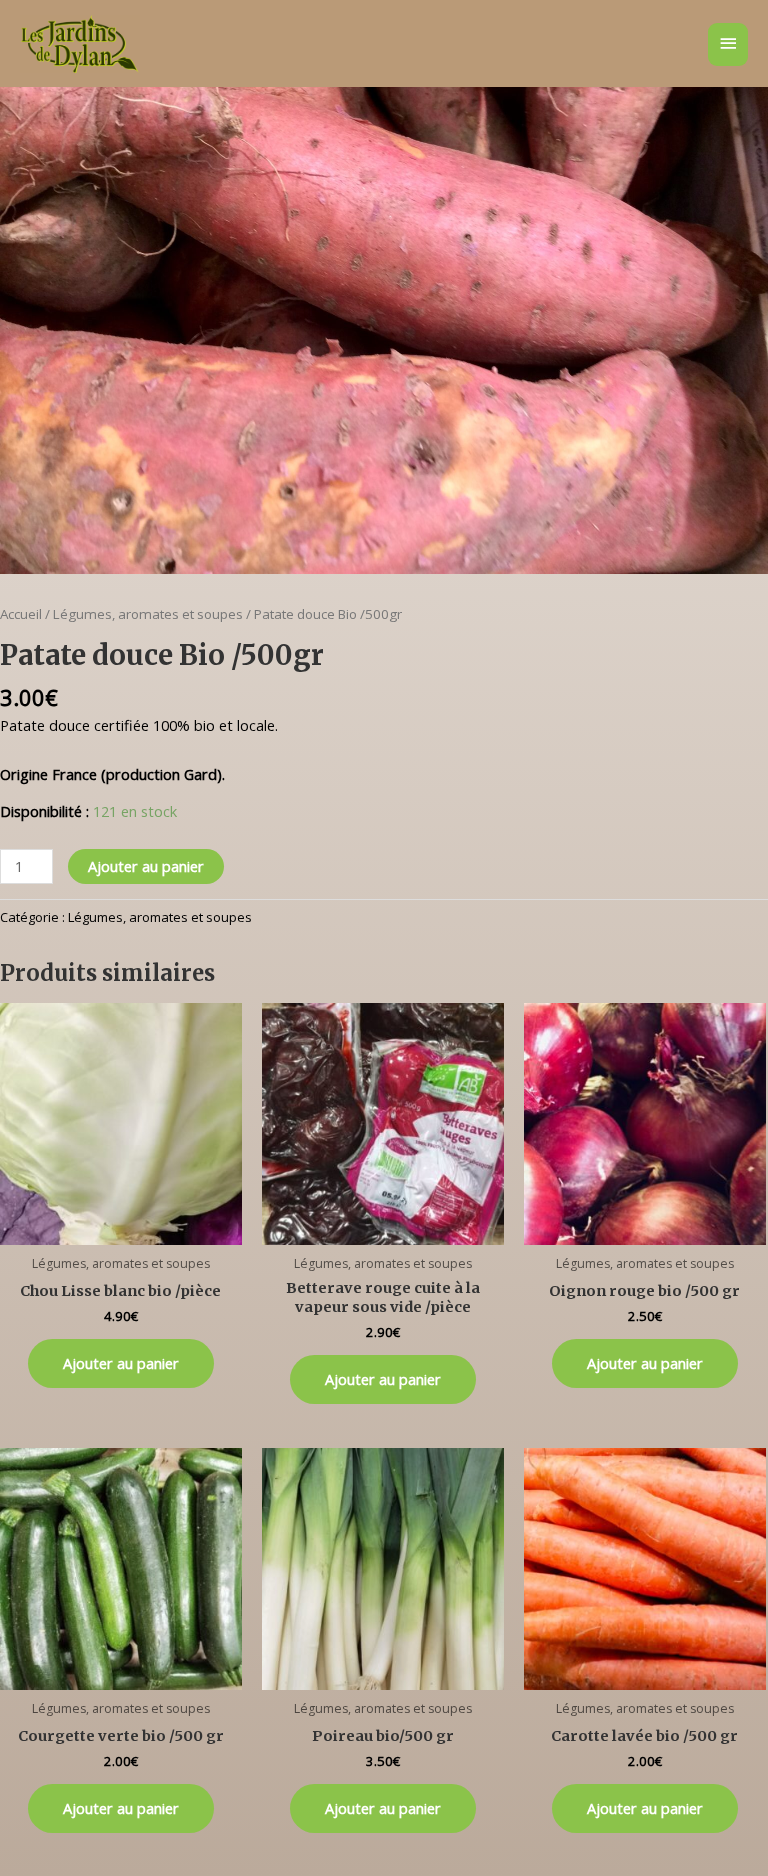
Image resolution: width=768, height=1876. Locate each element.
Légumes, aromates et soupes (148, 614)
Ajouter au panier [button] (121, 1363)
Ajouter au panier (146, 866)
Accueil (21, 614)
